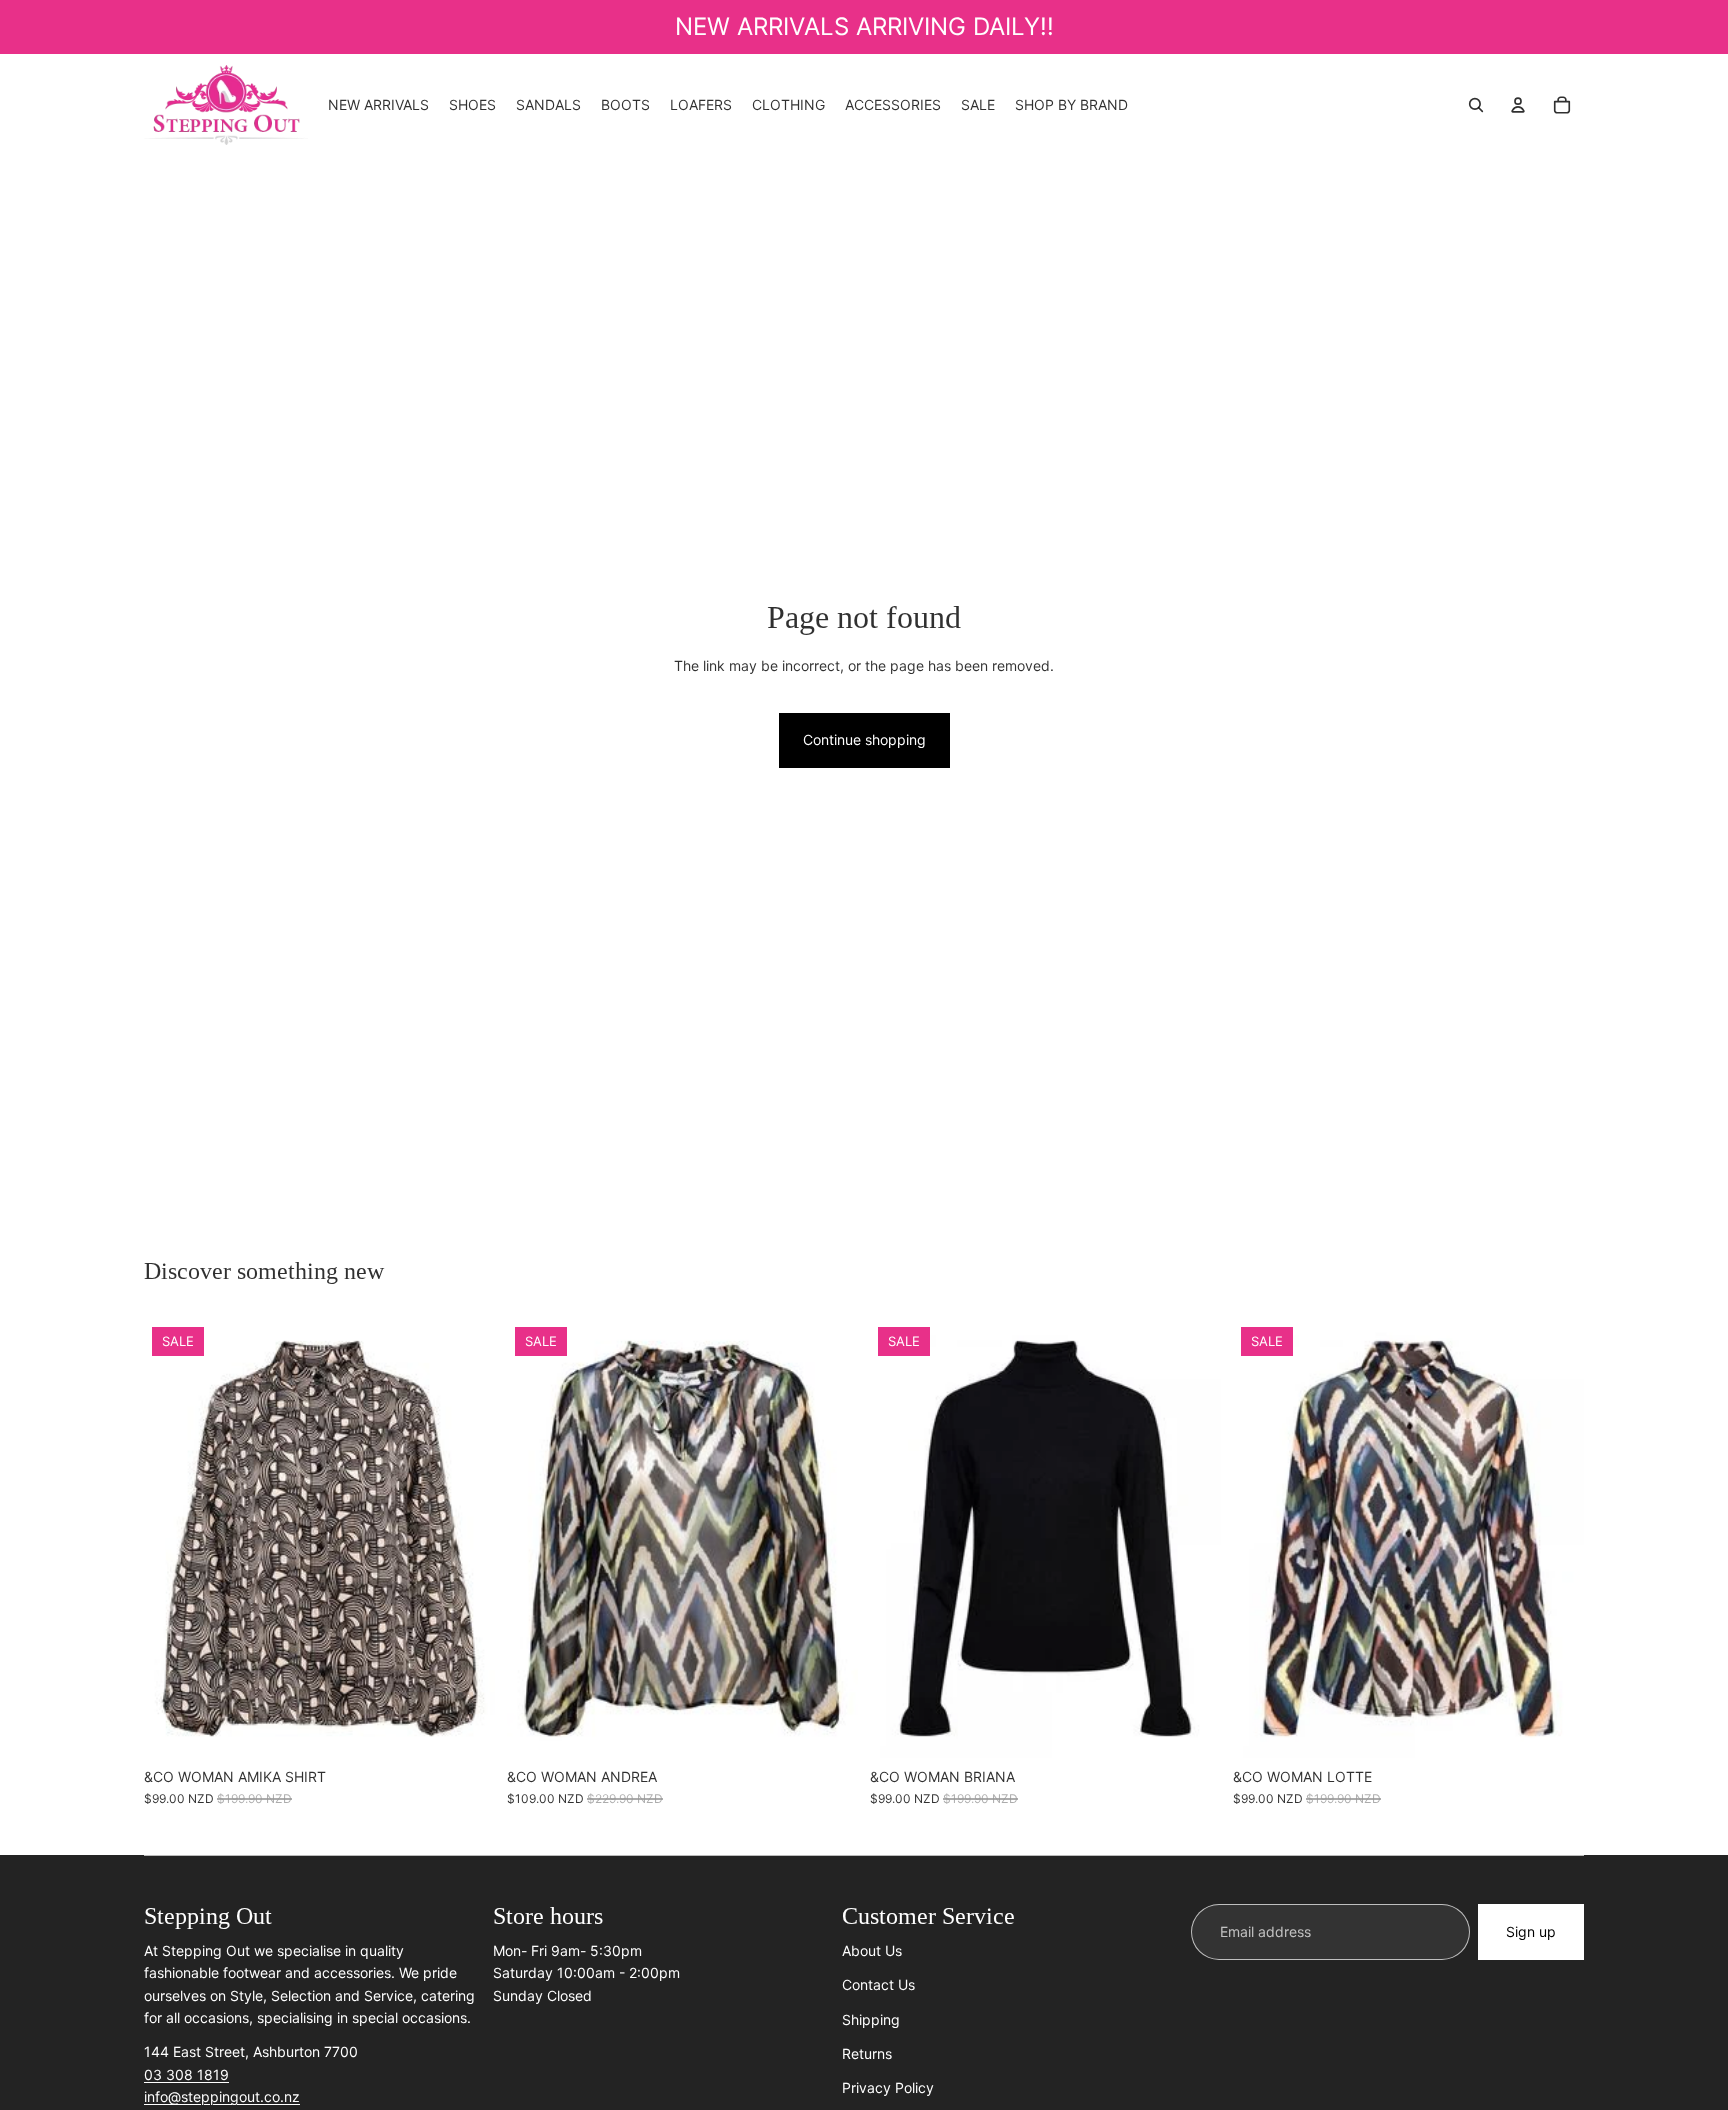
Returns (867, 2053)
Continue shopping (864, 739)
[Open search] (1476, 105)
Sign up (1531, 1931)
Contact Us (878, 1984)
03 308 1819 (186, 2074)
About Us (872, 1950)
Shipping (871, 2019)
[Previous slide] (537, 1539)
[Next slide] (828, 1539)
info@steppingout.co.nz (222, 2096)
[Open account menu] (1518, 105)
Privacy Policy (888, 2087)
